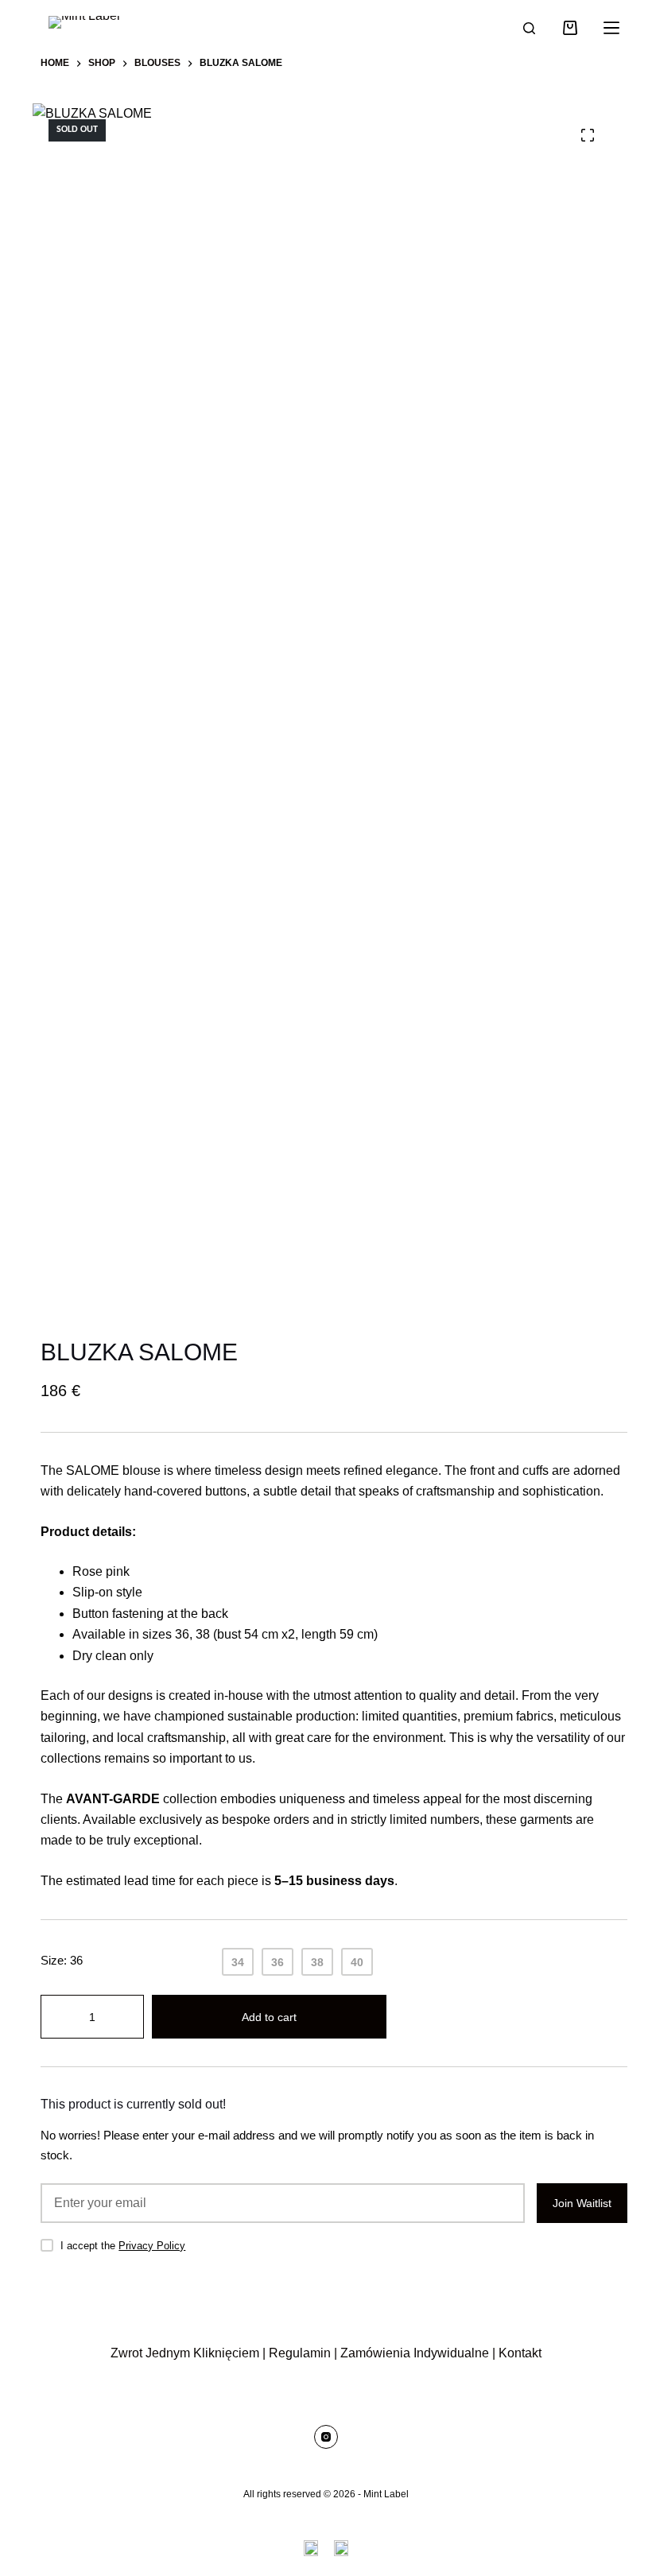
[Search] (529, 28)
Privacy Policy (152, 2246)
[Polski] (341, 2548)
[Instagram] (326, 2437)
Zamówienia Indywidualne (415, 2353)
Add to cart (269, 2017)
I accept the (123, 2246)
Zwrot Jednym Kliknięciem (185, 2353)
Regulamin (300, 2353)
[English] (311, 2548)
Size (62, 1960)
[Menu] (611, 28)
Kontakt (520, 2353)
